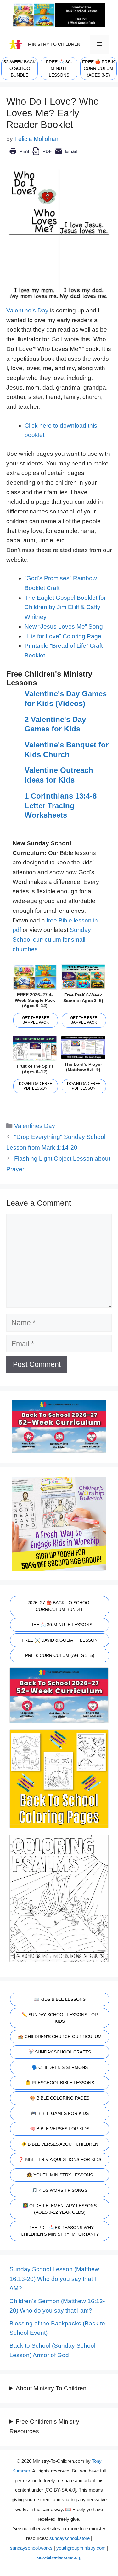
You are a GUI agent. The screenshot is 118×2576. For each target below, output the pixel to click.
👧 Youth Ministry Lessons (60, 2175)
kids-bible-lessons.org (59, 2557)
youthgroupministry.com (81, 2548)
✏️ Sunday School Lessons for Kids (60, 2018)
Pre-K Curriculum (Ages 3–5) (60, 1655)
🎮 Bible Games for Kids (60, 2113)
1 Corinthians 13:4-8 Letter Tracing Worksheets (61, 805)
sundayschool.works (31, 2548)
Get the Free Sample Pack (36, 1020)
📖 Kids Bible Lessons (60, 1999)
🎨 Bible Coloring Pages (60, 2098)
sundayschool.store (70, 2538)
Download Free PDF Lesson (36, 1086)
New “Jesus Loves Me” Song (64, 627)
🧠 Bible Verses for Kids (60, 2129)
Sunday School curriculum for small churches (52, 939)
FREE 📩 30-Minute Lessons (60, 1625)
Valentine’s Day (27, 310)
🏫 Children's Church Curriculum (60, 2037)
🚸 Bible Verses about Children (60, 2144)
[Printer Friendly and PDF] (43, 156)
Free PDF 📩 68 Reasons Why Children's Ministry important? (60, 2231)
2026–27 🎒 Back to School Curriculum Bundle (60, 1606)
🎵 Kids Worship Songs (60, 2190)
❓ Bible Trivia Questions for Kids (60, 2159)
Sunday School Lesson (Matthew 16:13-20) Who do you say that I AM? (54, 2279)
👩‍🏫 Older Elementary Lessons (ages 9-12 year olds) (60, 2209)
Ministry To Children (54, 44)
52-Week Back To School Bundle (20, 68)
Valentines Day (35, 1126)
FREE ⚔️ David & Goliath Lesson (60, 1640)
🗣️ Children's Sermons (60, 2067)
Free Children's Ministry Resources (44, 2426)
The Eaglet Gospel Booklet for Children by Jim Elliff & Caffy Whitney (65, 607)
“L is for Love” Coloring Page (63, 636)
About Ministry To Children (51, 2388)
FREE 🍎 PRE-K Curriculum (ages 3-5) (98, 68)
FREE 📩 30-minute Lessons (59, 68)
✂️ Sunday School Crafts (60, 2052)
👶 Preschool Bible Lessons (60, 2083)
